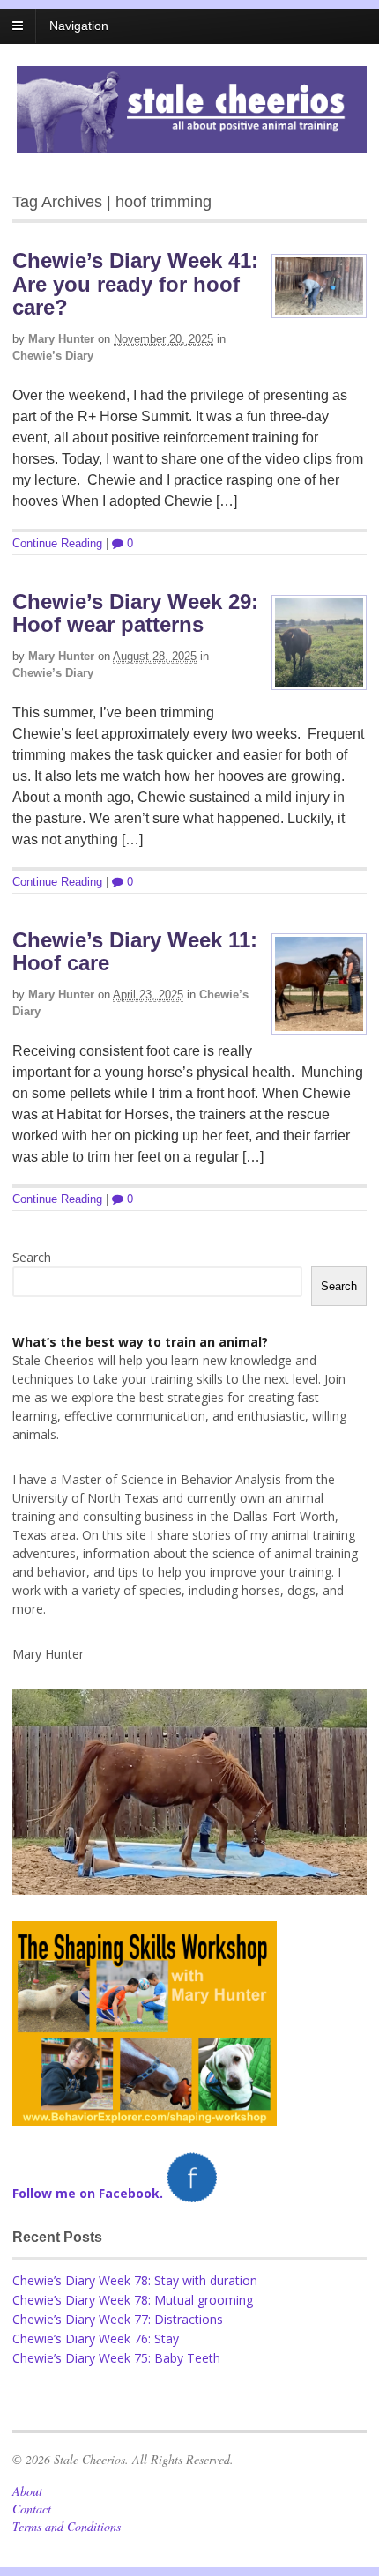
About (27, 2491)
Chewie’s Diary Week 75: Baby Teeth (116, 2358)
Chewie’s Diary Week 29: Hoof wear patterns (135, 613)
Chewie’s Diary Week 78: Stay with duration (135, 2280)
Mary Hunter (61, 339)
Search (32, 1257)
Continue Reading (57, 543)
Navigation (79, 26)
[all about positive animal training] (192, 144)
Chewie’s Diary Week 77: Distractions (118, 2319)
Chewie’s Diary (53, 356)
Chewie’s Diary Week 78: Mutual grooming (133, 2300)
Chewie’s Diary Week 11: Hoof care (135, 951)
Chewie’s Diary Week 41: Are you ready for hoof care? (135, 284)
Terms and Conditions (67, 2526)
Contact (32, 2509)
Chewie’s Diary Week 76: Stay (96, 2338)
